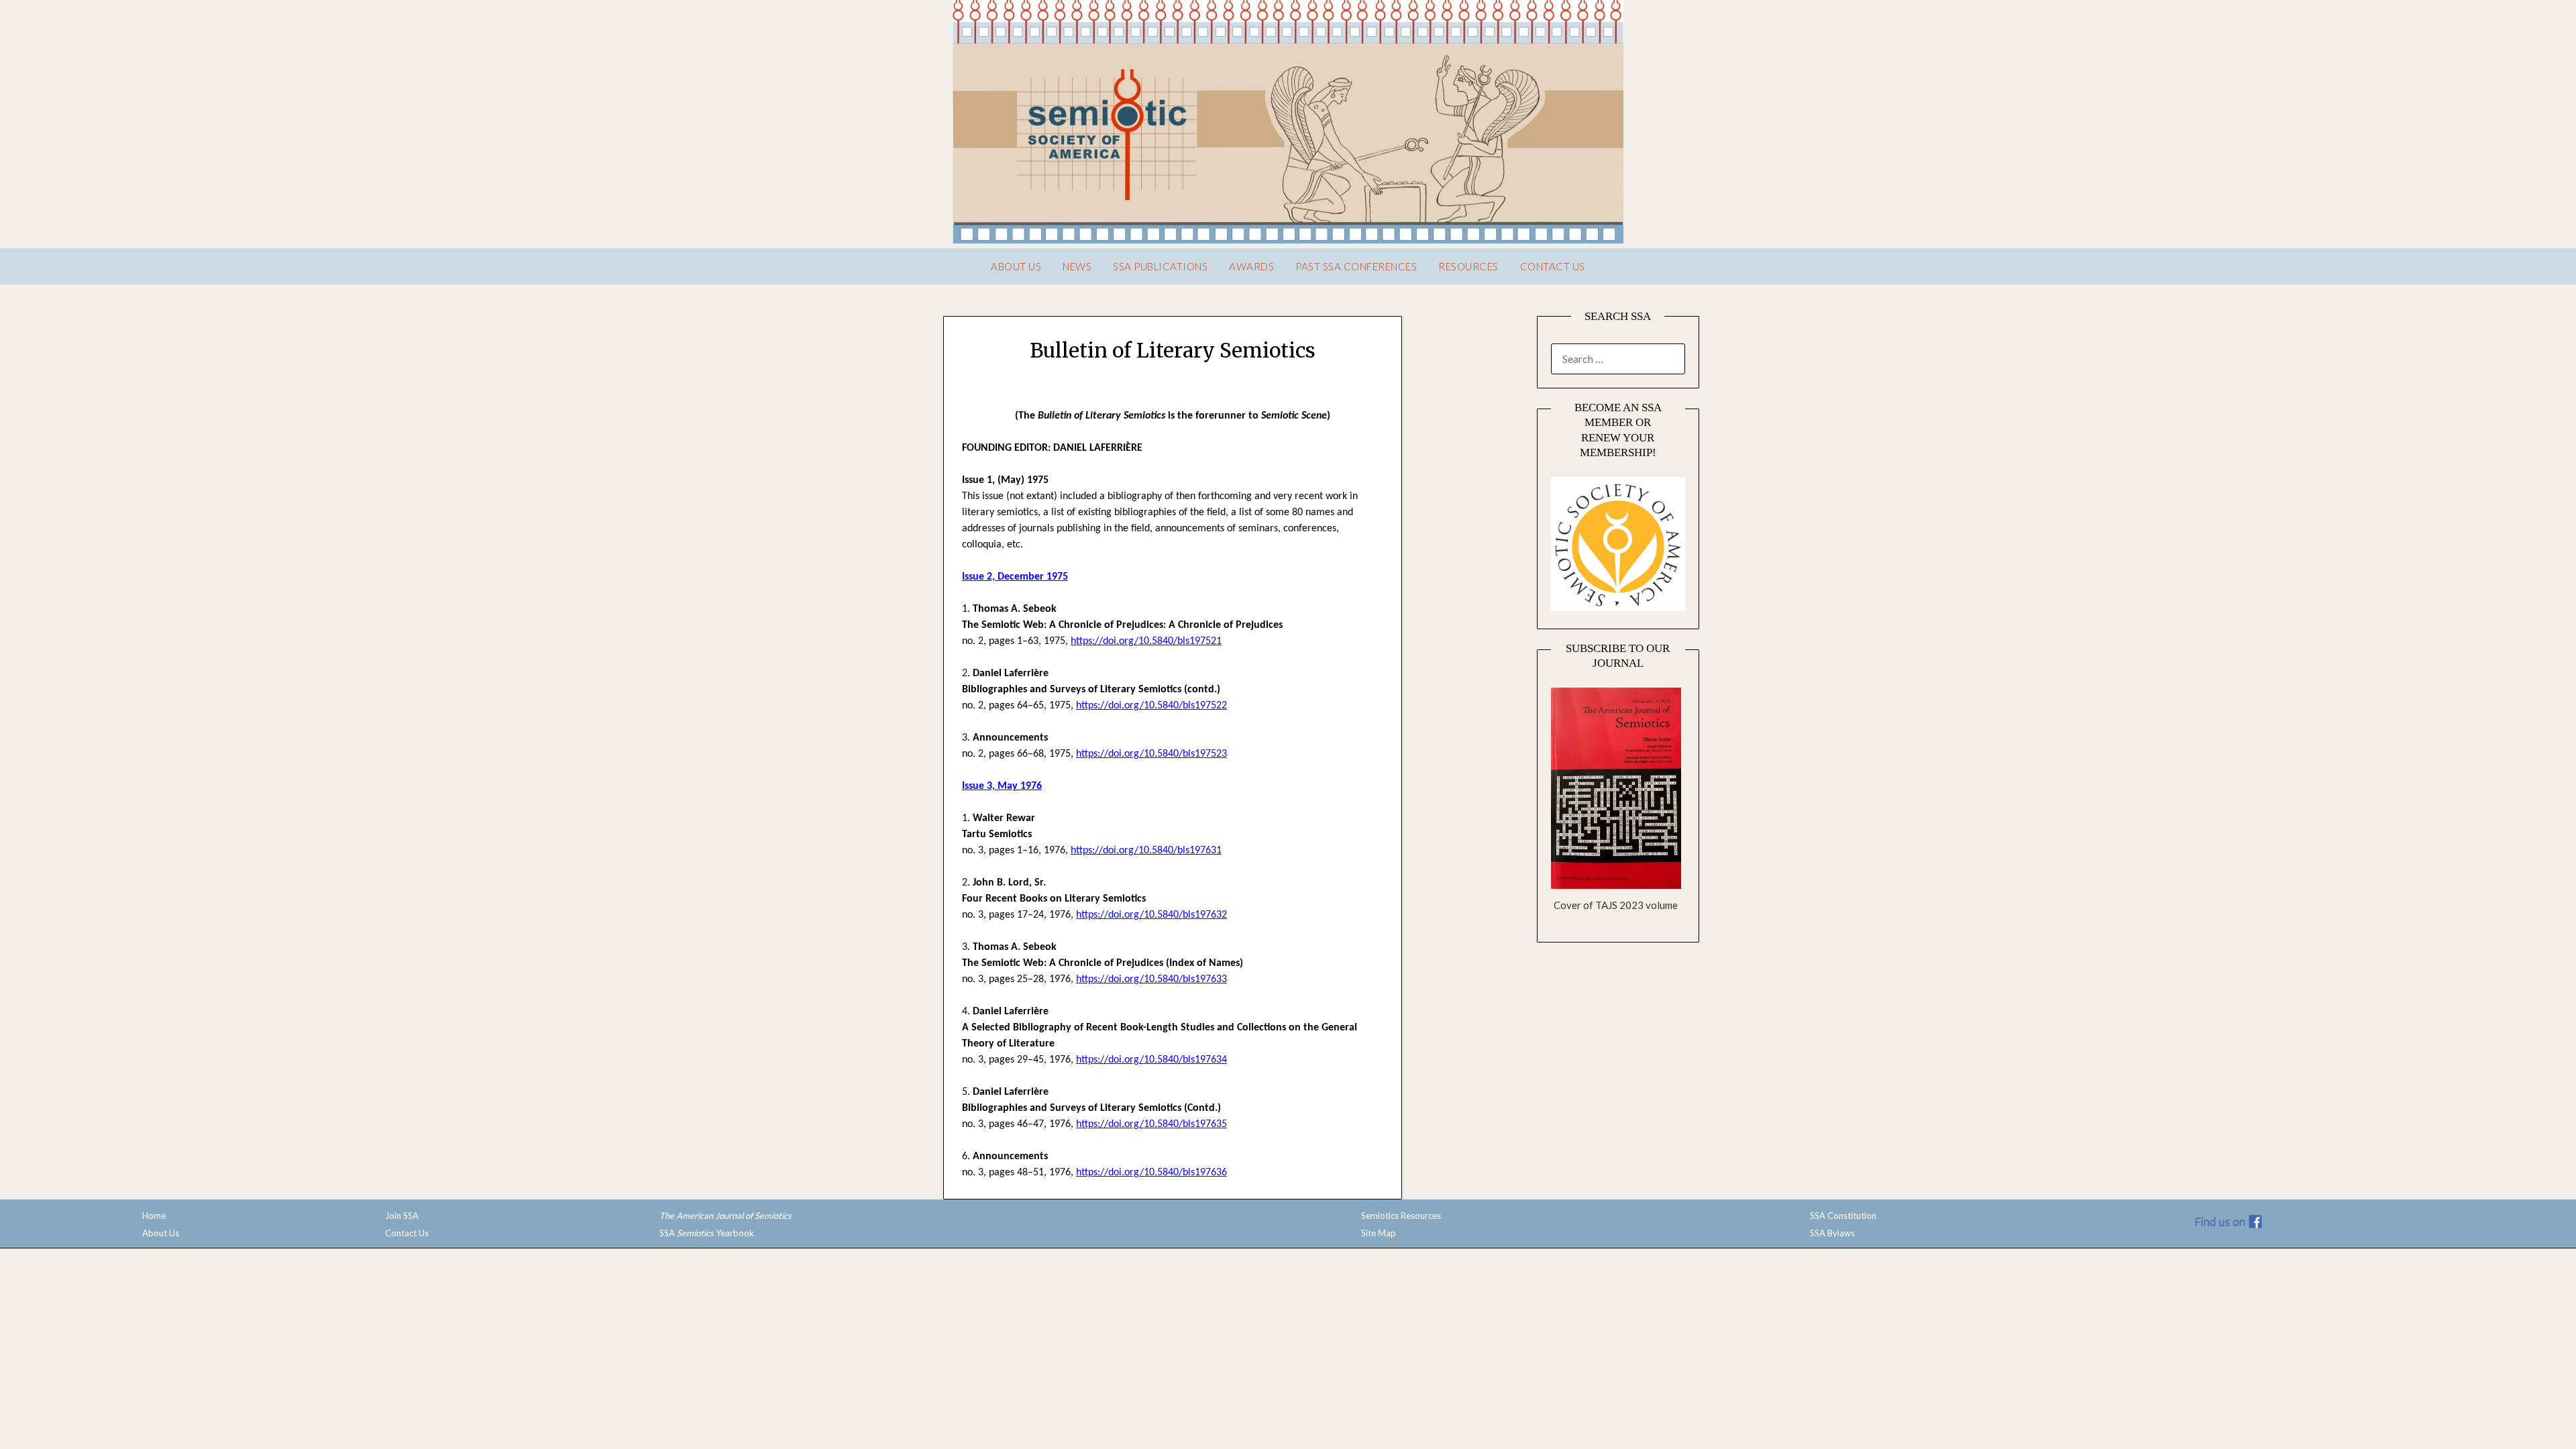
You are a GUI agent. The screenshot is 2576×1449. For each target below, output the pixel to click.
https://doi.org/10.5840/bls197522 (1151, 706)
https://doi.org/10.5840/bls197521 (1146, 641)
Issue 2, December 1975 (1015, 577)
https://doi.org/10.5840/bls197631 (1146, 851)
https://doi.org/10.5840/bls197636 (1151, 1173)
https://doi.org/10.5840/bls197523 (1151, 754)
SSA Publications (1160, 266)
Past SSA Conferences (1356, 266)
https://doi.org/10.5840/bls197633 (1151, 979)
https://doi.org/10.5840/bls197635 (1151, 1124)
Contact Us (1553, 266)
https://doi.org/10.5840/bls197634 (1151, 1060)
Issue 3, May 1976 (1002, 786)
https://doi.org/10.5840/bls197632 (1151, 915)
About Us (1016, 266)
